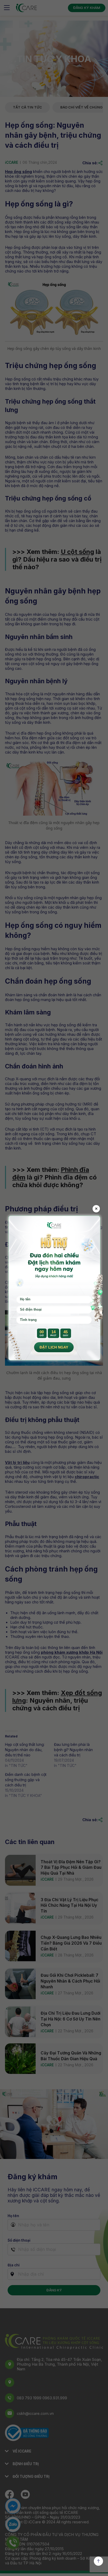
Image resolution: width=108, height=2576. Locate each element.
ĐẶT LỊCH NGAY (54, 1347)
